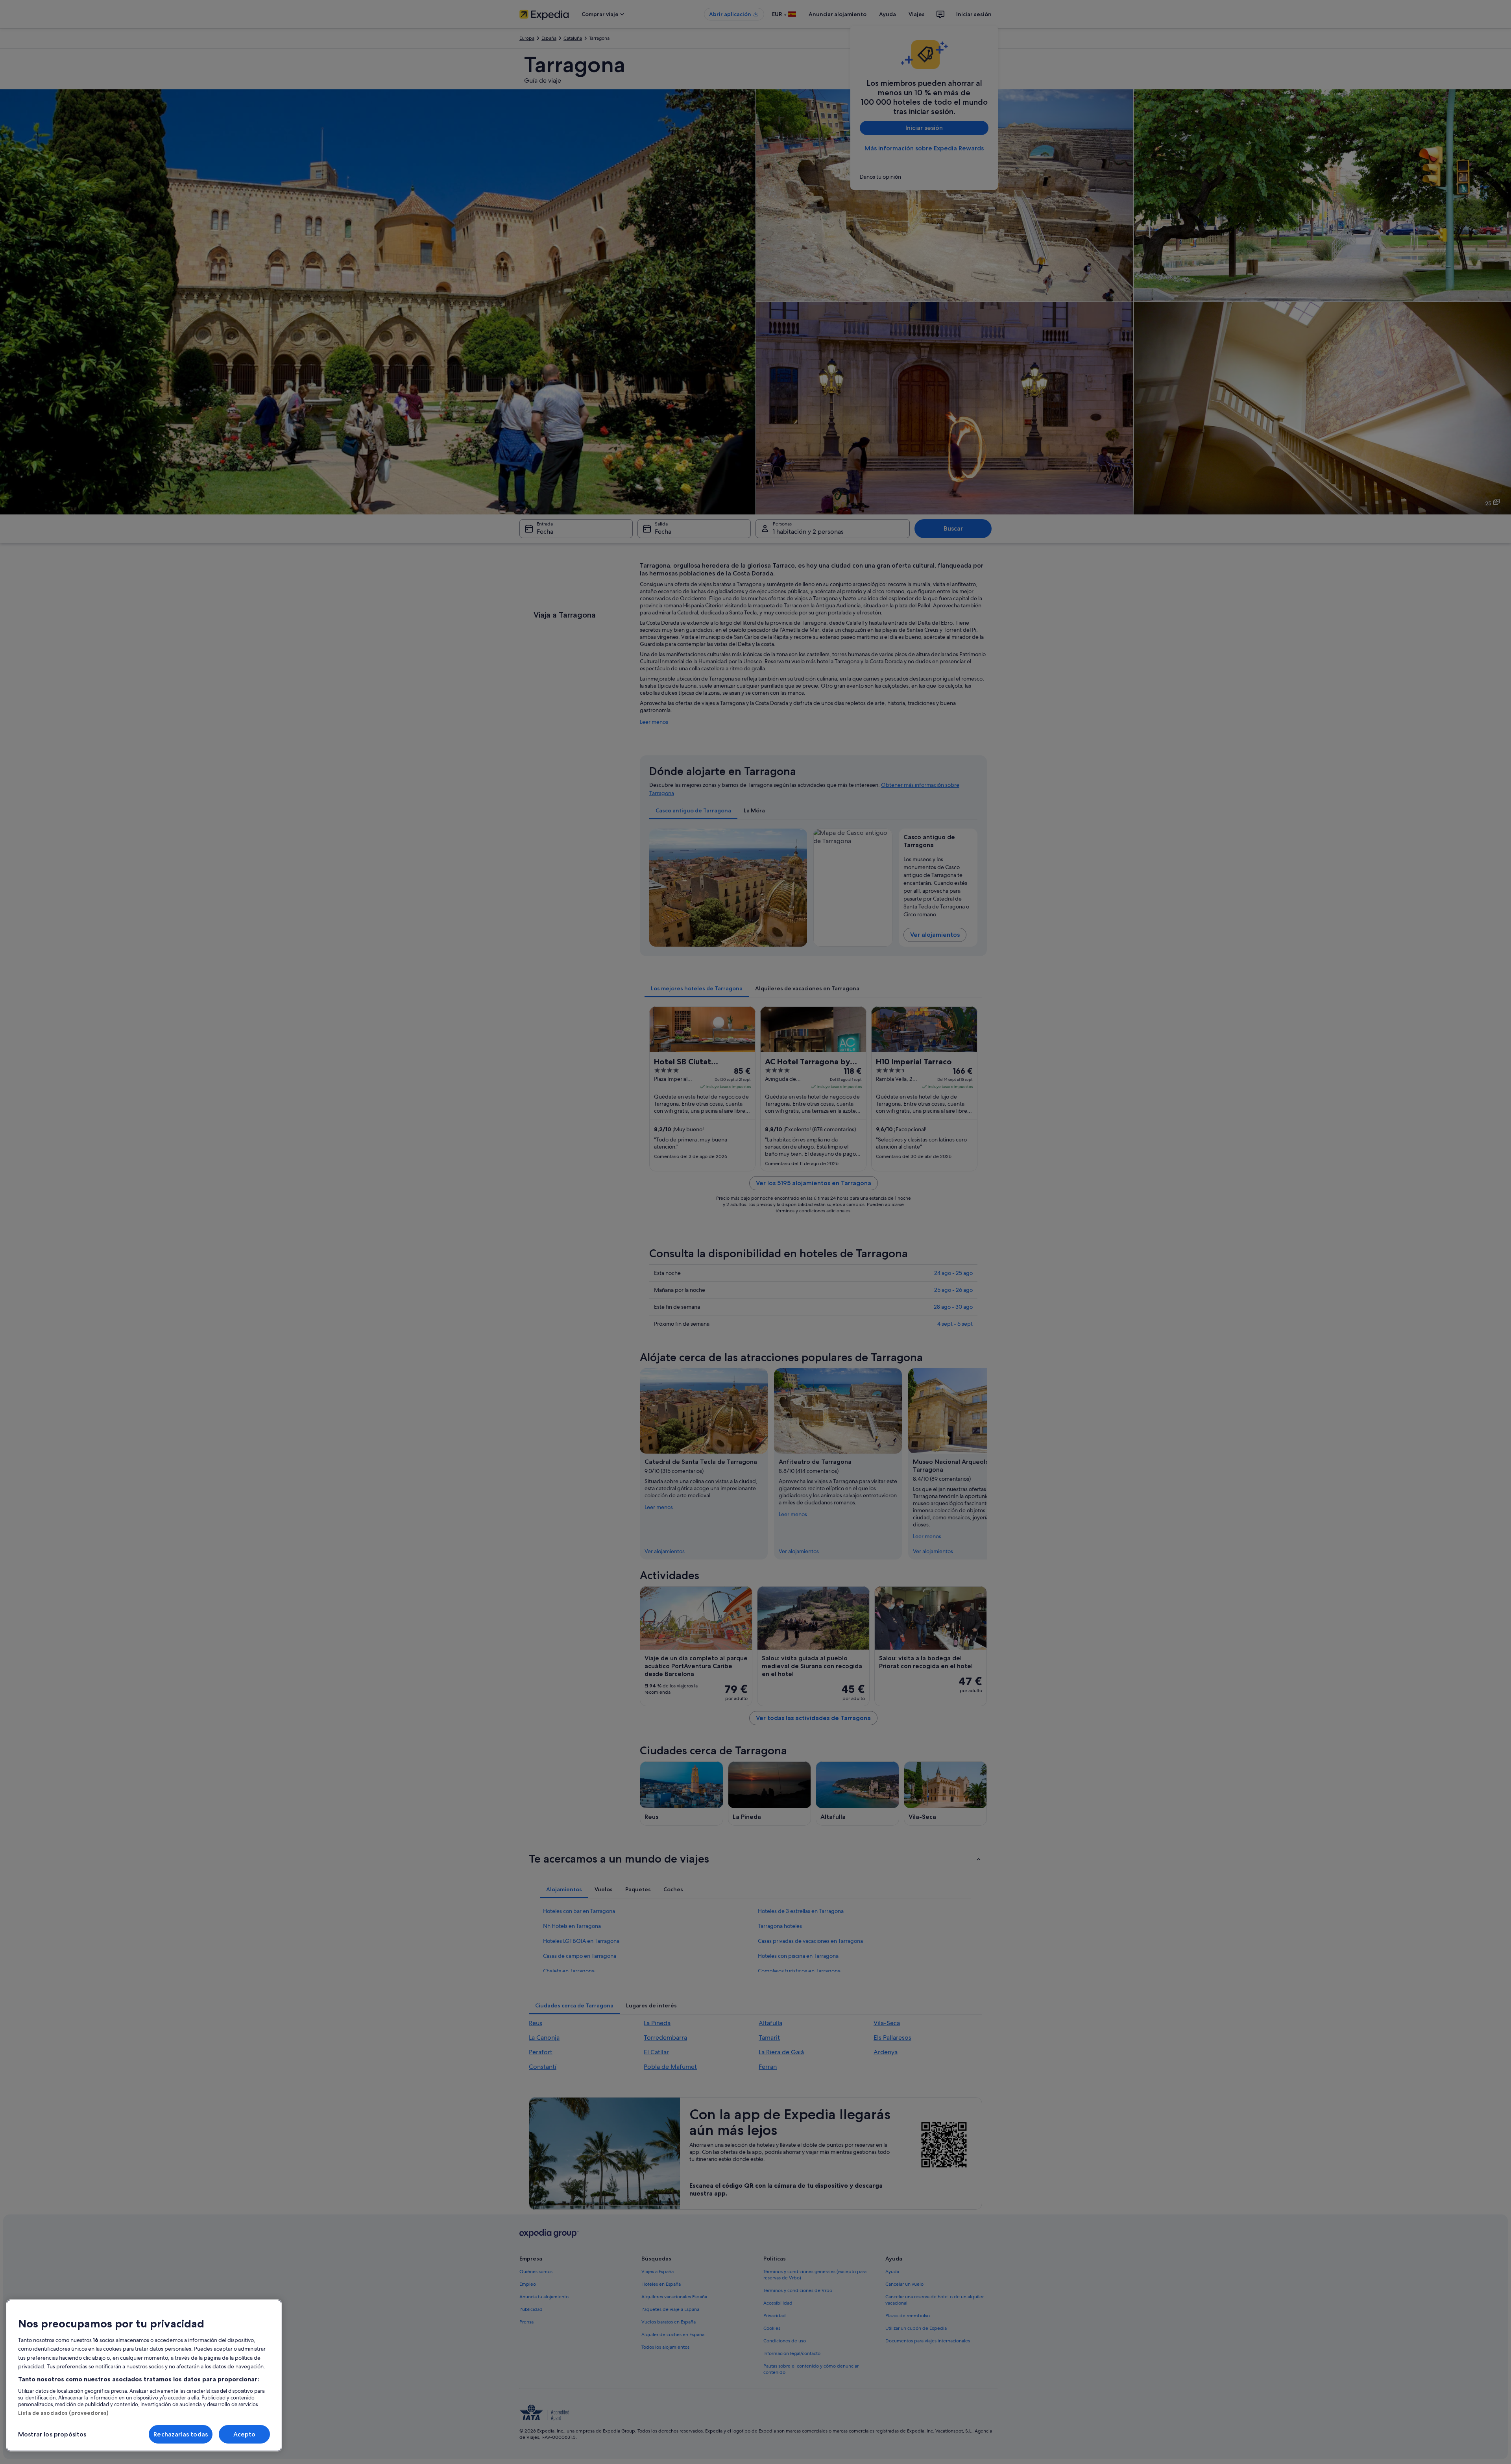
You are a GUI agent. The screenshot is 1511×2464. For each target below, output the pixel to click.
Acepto (245, 2434)
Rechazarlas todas (181, 2434)
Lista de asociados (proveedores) (63, 2413)
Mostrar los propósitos (52, 2434)
